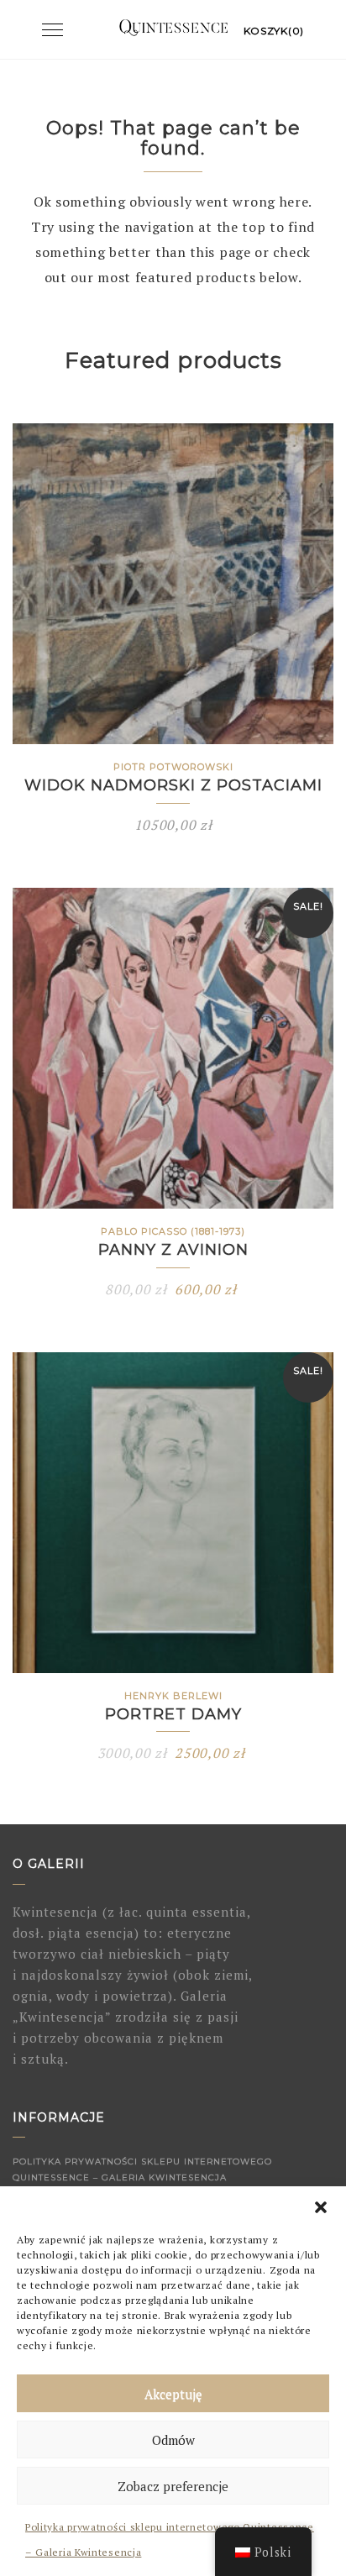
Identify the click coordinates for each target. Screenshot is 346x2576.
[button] (321, 2207)
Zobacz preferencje (173, 2486)
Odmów (173, 2440)
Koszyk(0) (274, 31)
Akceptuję (173, 2394)
